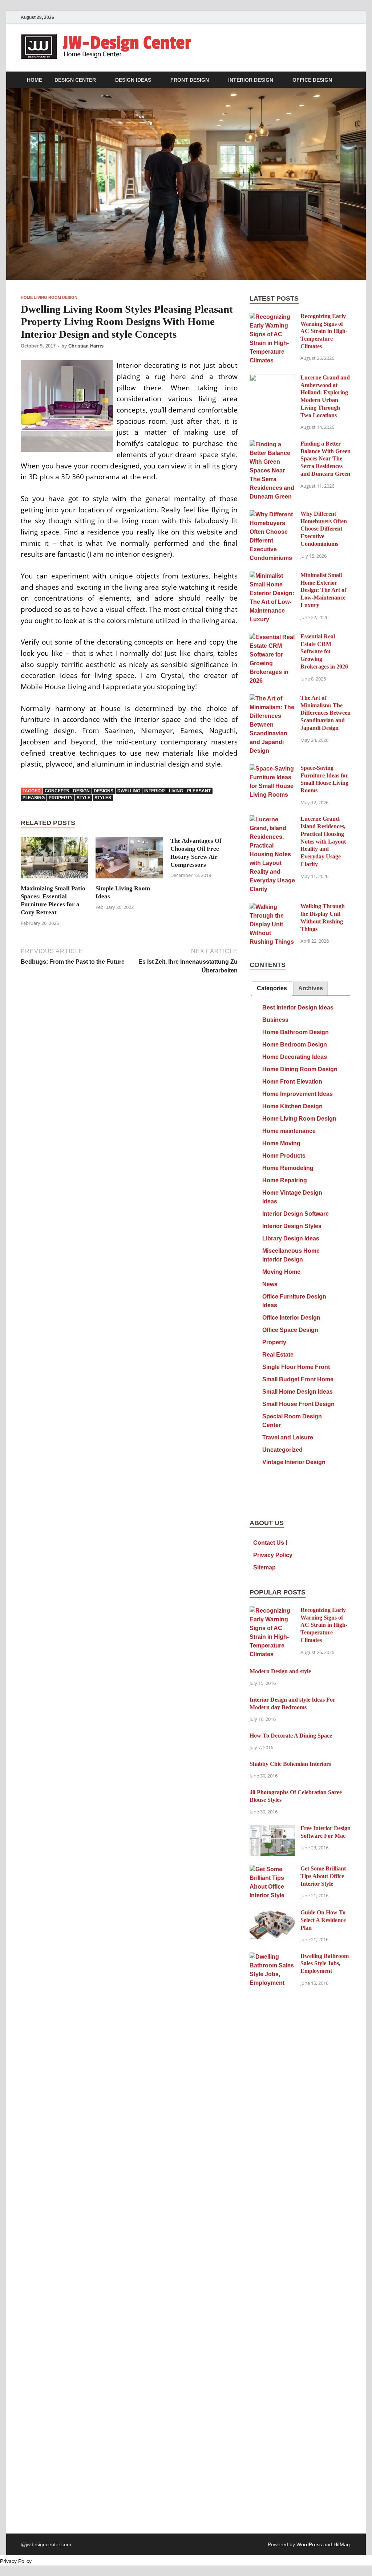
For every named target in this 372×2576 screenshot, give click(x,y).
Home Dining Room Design (300, 1069)
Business (275, 1020)
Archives (311, 988)
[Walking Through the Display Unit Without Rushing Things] (272, 907)
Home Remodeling (288, 1168)
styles (103, 798)
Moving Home (281, 1272)
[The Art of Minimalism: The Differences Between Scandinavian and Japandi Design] (272, 698)
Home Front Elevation (292, 1082)
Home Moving (281, 1143)
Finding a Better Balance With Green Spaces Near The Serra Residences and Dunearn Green (325, 459)
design (81, 791)
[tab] (272, 989)
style (84, 798)
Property (274, 1342)
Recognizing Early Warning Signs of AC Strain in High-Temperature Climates (324, 331)
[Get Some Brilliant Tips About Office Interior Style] (272, 1869)
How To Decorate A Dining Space (291, 1736)
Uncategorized (282, 1450)
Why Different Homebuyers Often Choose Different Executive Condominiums (324, 529)
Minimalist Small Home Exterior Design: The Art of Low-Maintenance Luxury (323, 590)
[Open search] (348, 80)
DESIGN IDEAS (133, 80)
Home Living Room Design (49, 297)
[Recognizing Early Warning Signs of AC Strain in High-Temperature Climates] (272, 317)
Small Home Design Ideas (298, 1392)
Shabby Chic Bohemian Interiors (290, 1764)
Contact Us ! (270, 1543)
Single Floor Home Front (296, 1367)
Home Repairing (285, 1180)
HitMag (342, 2544)
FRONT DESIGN (190, 80)
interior (155, 791)
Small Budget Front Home (298, 1379)
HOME (35, 80)
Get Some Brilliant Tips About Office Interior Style (323, 1876)
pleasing (34, 798)
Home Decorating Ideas (295, 1057)
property (61, 798)
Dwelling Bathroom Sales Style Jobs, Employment (325, 1964)
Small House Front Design (298, 1404)
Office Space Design (290, 1330)
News (270, 1284)
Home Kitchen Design (292, 1106)
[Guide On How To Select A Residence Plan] (272, 1913)
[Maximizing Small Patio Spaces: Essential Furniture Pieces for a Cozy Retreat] (54, 860)
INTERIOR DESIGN (251, 80)
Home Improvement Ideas (298, 1094)
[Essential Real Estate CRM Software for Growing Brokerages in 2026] (272, 637)
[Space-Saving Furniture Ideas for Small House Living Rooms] (272, 769)
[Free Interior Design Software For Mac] (272, 1829)
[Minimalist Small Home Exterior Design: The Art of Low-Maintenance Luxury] (272, 576)
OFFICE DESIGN (312, 80)
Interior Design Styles (292, 1226)
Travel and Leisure (288, 1437)
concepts (57, 791)
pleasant (199, 791)
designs (104, 791)
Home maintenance (289, 1131)
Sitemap (264, 1567)
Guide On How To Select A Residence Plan (323, 1920)
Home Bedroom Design (295, 1045)
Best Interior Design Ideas (298, 1007)
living (176, 791)
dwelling (129, 791)
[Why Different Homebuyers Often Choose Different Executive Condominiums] (272, 514)
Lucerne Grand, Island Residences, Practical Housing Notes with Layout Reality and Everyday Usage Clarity (323, 841)
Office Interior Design (291, 1318)
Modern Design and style (280, 1671)
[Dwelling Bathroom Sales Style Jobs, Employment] (272, 1957)
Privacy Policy (273, 1555)
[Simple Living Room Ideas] (129, 860)
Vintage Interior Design (294, 1462)
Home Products (284, 1156)
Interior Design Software (296, 1214)
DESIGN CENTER (75, 80)
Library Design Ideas (291, 1238)
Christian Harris (86, 346)
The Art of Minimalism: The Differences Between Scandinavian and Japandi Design (325, 713)
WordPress (309, 2544)
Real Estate (278, 1355)
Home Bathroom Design (296, 1032)
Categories (272, 988)
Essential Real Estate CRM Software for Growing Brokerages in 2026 (324, 651)
